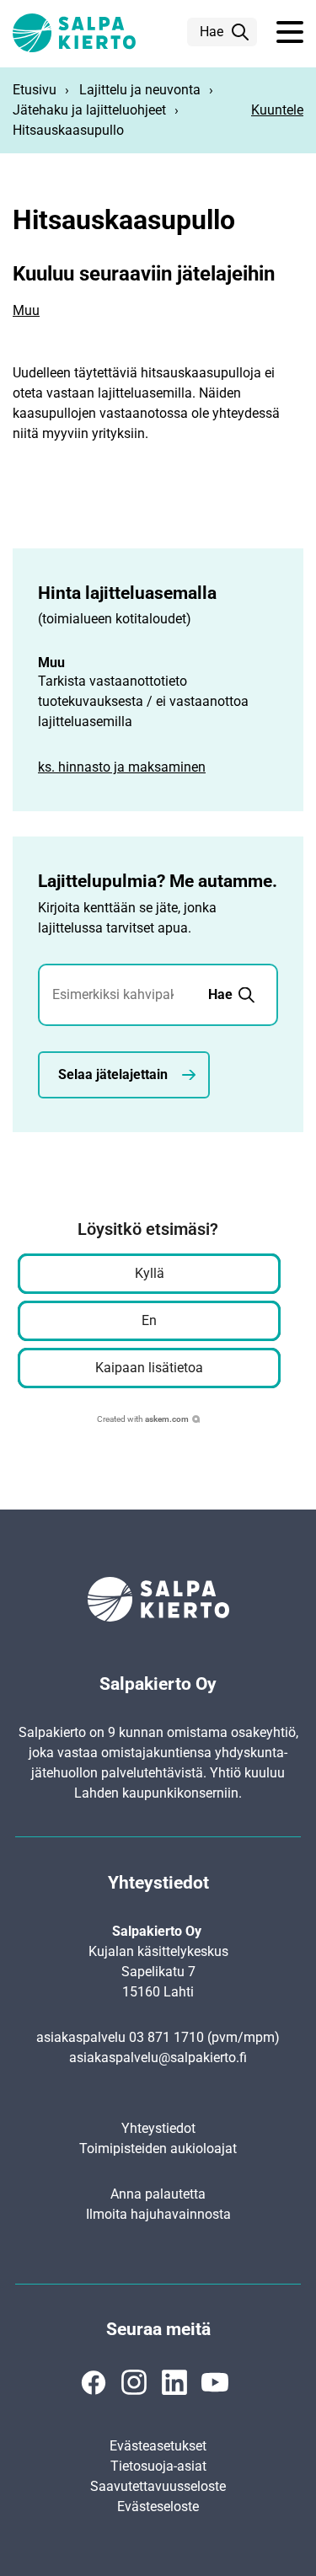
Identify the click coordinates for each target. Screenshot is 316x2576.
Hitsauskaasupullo (68, 130)
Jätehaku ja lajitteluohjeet (89, 110)
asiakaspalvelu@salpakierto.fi (158, 2058)
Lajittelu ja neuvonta (140, 90)
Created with (143, 1419)
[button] (290, 33)
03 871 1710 (166, 2037)
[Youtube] (215, 2382)
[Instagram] (134, 2382)
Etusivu (35, 90)
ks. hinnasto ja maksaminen (122, 767)
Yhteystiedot (158, 2128)
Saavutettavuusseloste (158, 2486)
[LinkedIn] (174, 2382)
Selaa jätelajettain (113, 1074)
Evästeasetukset (158, 2446)
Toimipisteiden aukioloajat (158, 2148)
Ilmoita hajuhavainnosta (158, 2214)
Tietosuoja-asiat (158, 2466)
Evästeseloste (158, 2507)
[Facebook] (94, 2382)
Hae (212, 32)
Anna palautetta (158, 2194)
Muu (26, 310)
